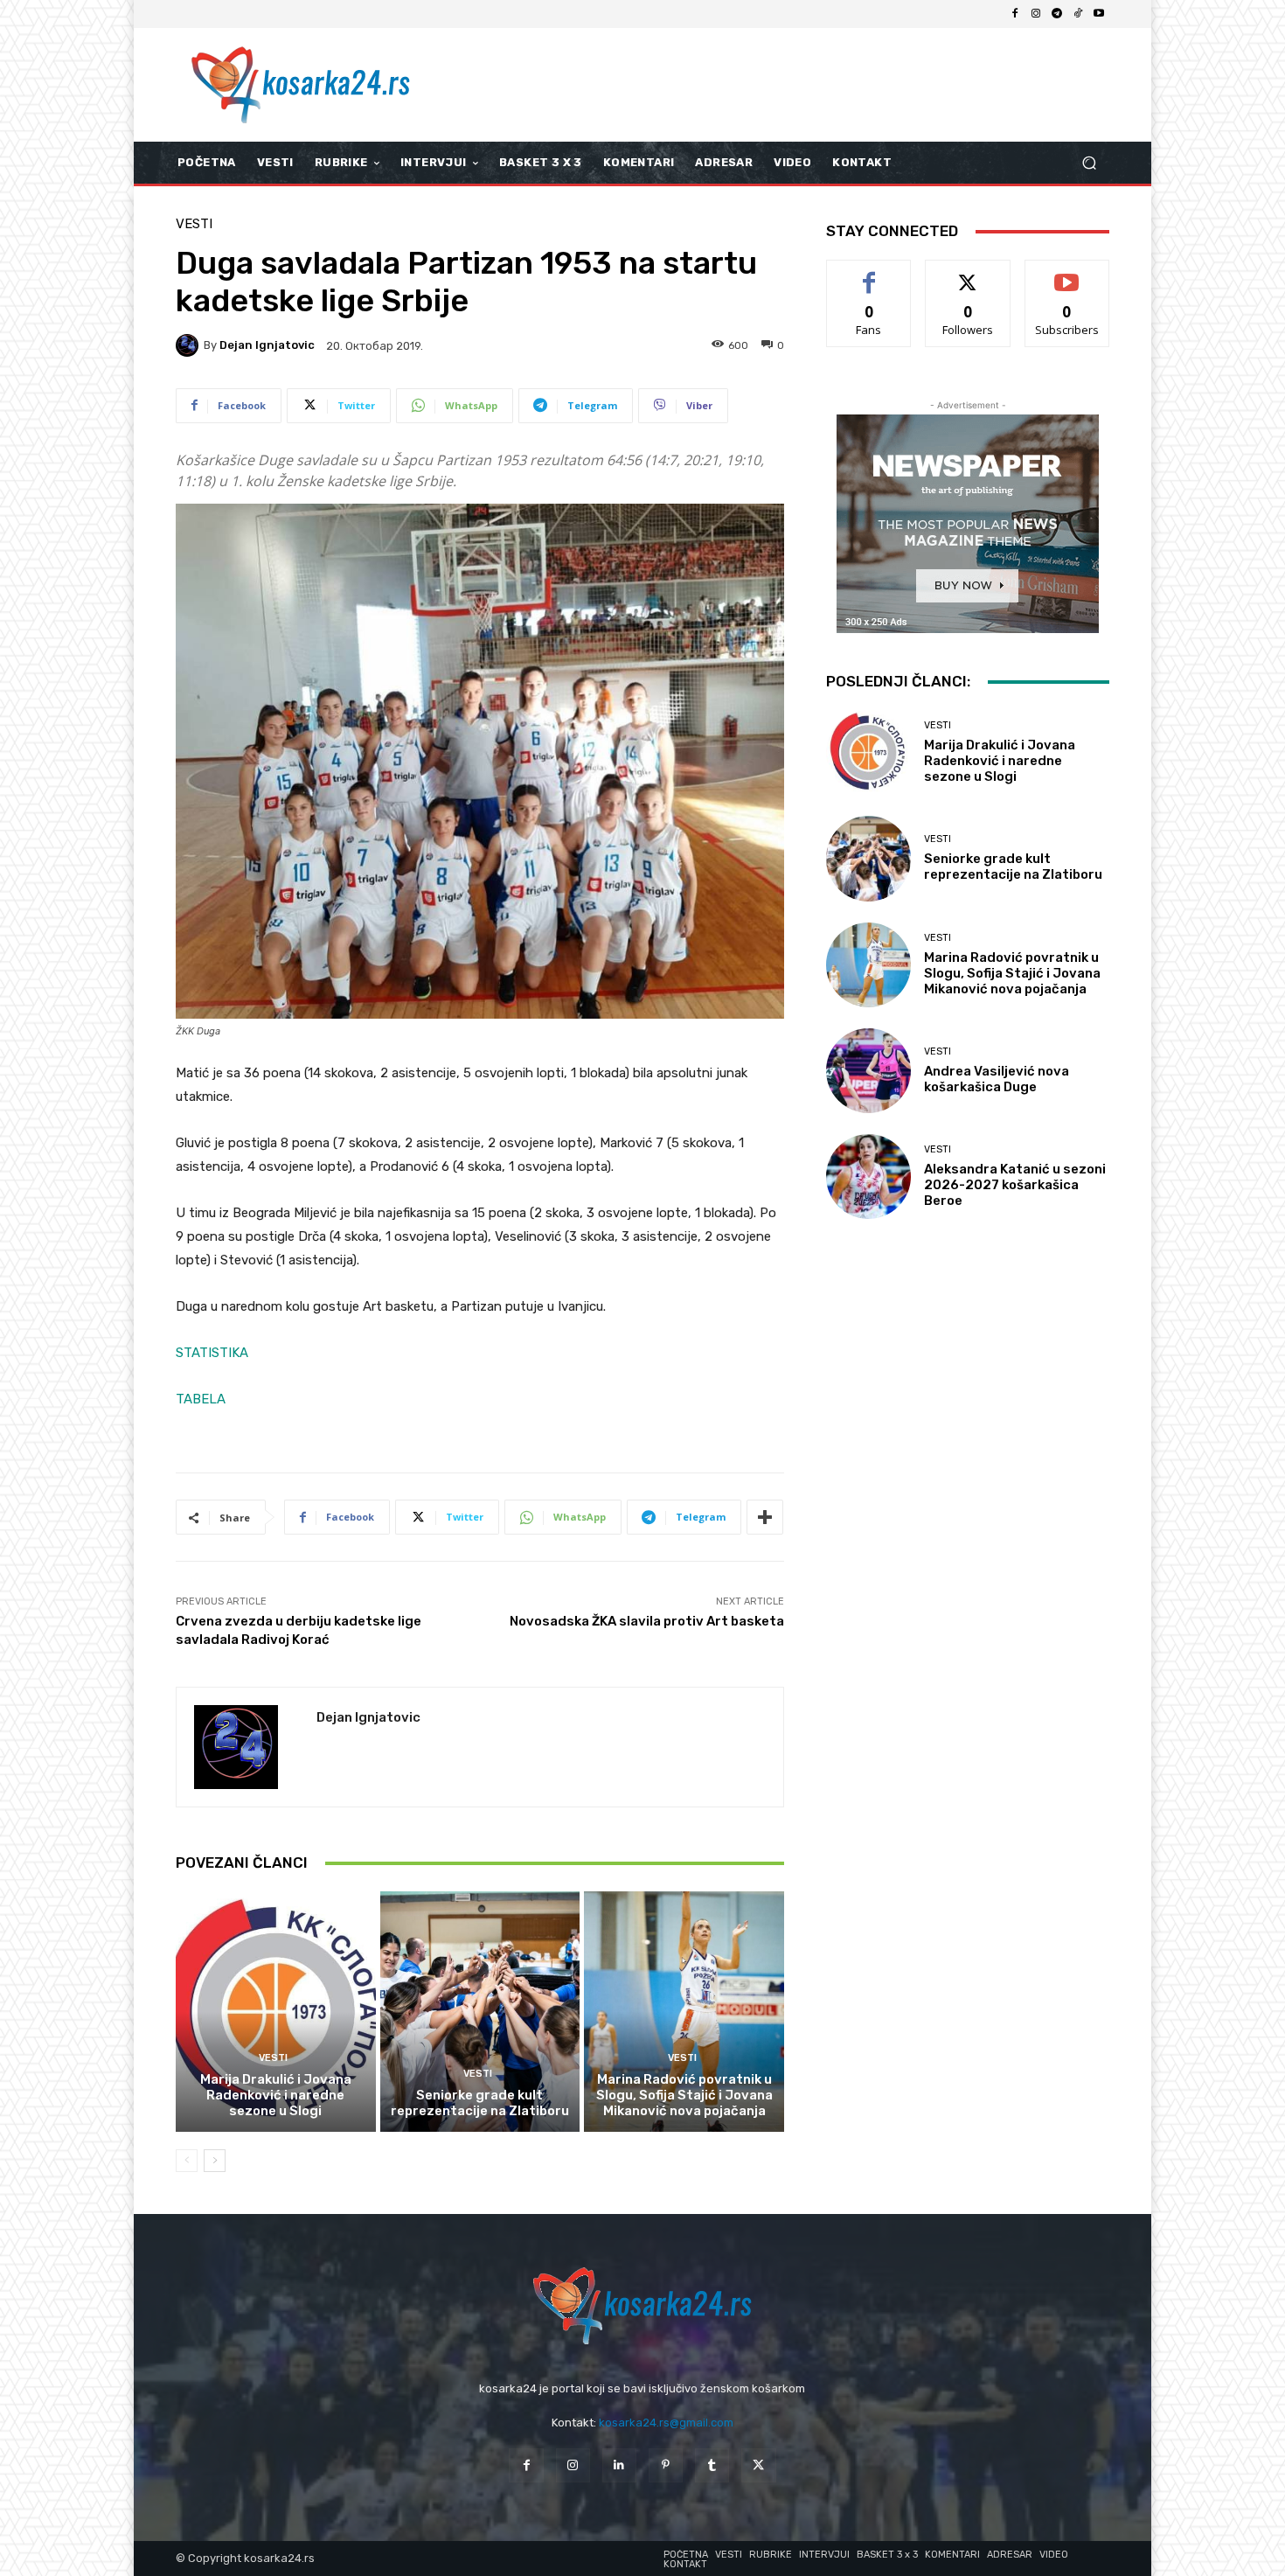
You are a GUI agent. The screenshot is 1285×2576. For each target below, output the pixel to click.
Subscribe (1067, 273)
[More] (765, 1517)
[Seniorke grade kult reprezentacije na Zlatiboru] (480, 2011)
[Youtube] (1099, 14)
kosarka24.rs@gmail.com (666, 2423)
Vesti (194, 224)
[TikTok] (1078, 14)
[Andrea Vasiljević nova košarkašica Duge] (868, 1071)
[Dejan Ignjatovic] (190, 345)
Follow (968, 273)
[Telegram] (1057, 14)
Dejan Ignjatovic (267, 345)
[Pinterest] (666, 2465)
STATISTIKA (212, 1353)
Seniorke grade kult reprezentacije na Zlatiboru (480, 2103)
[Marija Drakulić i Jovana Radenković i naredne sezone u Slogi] (276, 2011)
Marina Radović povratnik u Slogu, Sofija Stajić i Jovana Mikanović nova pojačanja (684, 2095)
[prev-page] (187, 2161)
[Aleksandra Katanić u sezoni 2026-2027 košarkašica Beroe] (868, 1177)
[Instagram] (1036, 14)
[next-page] (215, 2161)
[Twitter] (758, 2465)
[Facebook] (1015, 14)
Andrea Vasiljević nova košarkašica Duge (997, 1079)
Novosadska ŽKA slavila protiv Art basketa (647, 1621)
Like (869, 273)
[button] (1089, 163)
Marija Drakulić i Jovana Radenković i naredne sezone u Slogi (276, 2095)
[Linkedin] (619, 2465)
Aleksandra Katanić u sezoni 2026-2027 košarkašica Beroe (1015, 1185)
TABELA (201, 1399)
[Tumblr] (712, 2465)
